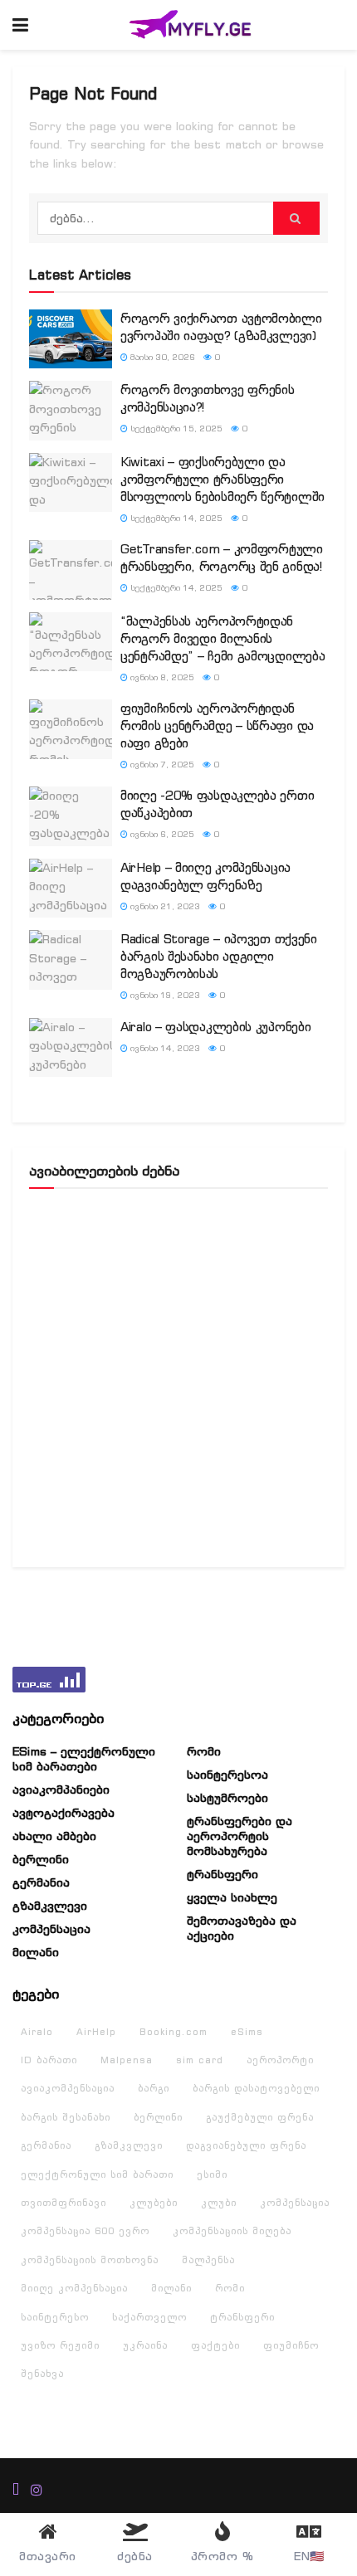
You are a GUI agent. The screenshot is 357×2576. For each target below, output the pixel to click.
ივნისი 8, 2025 (161, 677)
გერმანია (41, 1882)
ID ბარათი (49, 2060)
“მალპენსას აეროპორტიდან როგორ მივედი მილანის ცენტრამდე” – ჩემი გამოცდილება (223, 638)
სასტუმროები (227, 1798)
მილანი (36, 1952)
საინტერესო (55, 2317)
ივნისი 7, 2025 (161, 765)
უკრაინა (145, 2345)
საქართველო (149, 2317)
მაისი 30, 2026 (161, 357)
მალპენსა (208, 2260)
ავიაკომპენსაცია (68, 2088)
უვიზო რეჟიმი (60, 2345)
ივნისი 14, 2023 (164, 1048)
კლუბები (154, 2203)
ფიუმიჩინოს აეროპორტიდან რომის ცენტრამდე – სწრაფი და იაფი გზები (217, 726)
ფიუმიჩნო (291, 2345)
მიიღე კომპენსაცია (74, 2288)
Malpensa (127, 2060)
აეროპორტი (280, 2060)
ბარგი (154, 2088)
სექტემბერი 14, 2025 (175, 518)
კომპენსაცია (51, 1929)
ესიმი (212, 2174)
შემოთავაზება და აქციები (242, 1928)
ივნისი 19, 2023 (164, 995)
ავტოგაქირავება (64, 1813)
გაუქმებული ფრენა (260, 2117)
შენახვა (42, 2374)
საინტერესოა (227, 1775)
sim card (200, 2060)
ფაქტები (215, 2345)
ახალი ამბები (54, 1836)
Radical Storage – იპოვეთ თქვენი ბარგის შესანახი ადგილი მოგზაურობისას (219, 956)
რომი (204, 1751)
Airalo (37, 2032)
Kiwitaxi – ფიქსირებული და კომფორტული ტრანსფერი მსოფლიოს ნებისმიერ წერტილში (223, 479)
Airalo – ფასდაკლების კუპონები (215, 1027)
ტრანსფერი (223, 1874)
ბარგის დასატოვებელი (256, 2088)
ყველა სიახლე (232, 1897)
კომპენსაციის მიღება (232, 2231)
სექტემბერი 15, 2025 (175, 429)
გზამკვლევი (50, 1906)
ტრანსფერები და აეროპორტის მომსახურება (240, 1836)
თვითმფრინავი (64, 2203)
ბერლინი (41, 1859)
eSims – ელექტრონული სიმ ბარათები (84, 1759)
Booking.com (174, 2032)
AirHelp (96, 2032)
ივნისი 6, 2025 (161, 834)
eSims (247, 2032)
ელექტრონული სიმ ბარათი (97, 2174)
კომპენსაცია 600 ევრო (85, 2231)
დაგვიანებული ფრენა (246, 2145)
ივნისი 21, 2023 (164, 906)
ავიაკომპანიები (61, 1790)
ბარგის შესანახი (66, 2117)
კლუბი (219, 2203)
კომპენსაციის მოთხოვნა (90, 2260)
